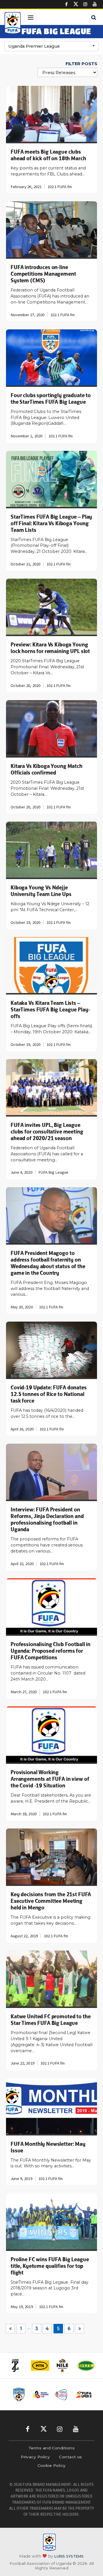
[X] (76, 4)
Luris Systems (69, 2556)
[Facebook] (66, 4)
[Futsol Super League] (84, 2395)
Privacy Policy (35, 2457)
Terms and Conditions (51, 2448)
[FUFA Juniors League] (41, 2395)
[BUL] (69, 2366)
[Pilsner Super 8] (62, 2395)
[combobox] (51, 46)
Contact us (71, 2457)
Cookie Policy (52, 2465)
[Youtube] (95, 4)
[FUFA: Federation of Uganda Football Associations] (13, 24)
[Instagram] (85, 4)
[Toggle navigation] (30, 18)
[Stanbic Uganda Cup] (19, 2395)
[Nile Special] (46, 2365)
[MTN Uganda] (23, 2365)
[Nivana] (92, 2366)
